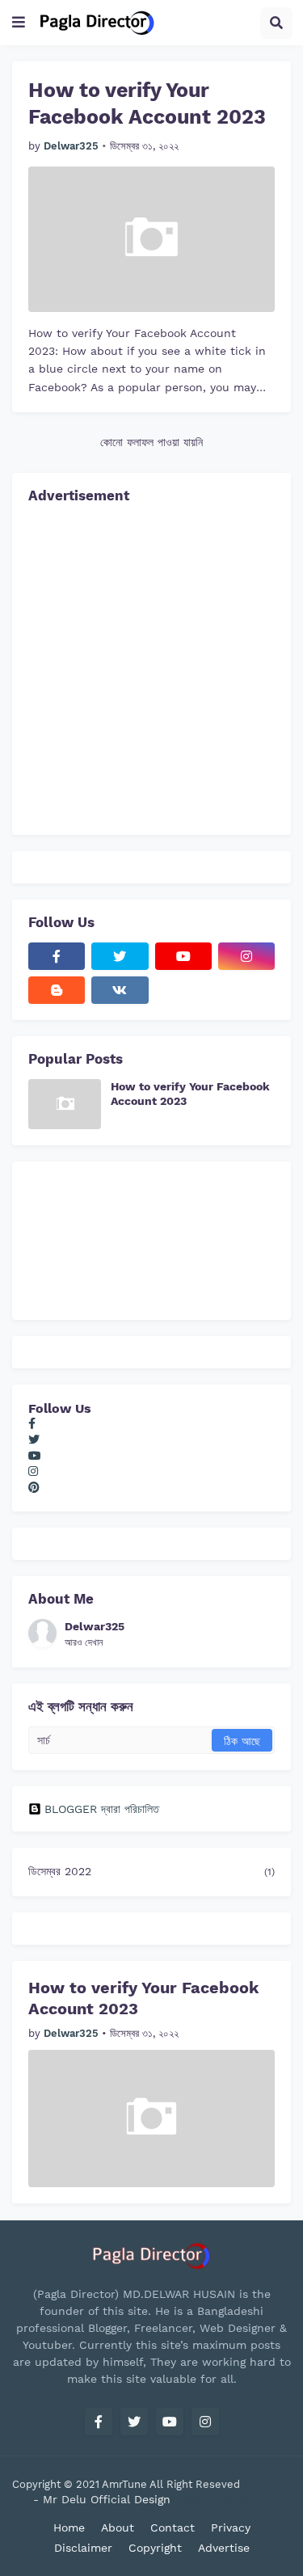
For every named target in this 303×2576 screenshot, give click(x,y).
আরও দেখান (84, 1642)
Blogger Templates (220, 2499)
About (118, 2528)
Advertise (224, 2548)
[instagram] (246, 956)
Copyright (155, 2548)
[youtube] (183, 956)
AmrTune (126, 2484)
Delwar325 (95, 1626)
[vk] (120, 990)
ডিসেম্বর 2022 (151, 1871)
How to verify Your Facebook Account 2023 (147, 103)
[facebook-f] (57, 956)
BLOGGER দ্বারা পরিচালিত (102, 1809)
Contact (173, 2528)
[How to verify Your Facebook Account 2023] (151, 239)
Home (69, 2528)
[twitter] (120, 956)
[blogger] (57, 990)
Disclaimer (83, 2548)
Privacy (231, 2528)
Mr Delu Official (86, 2499)
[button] (19, 23)
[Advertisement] (151, 667)
